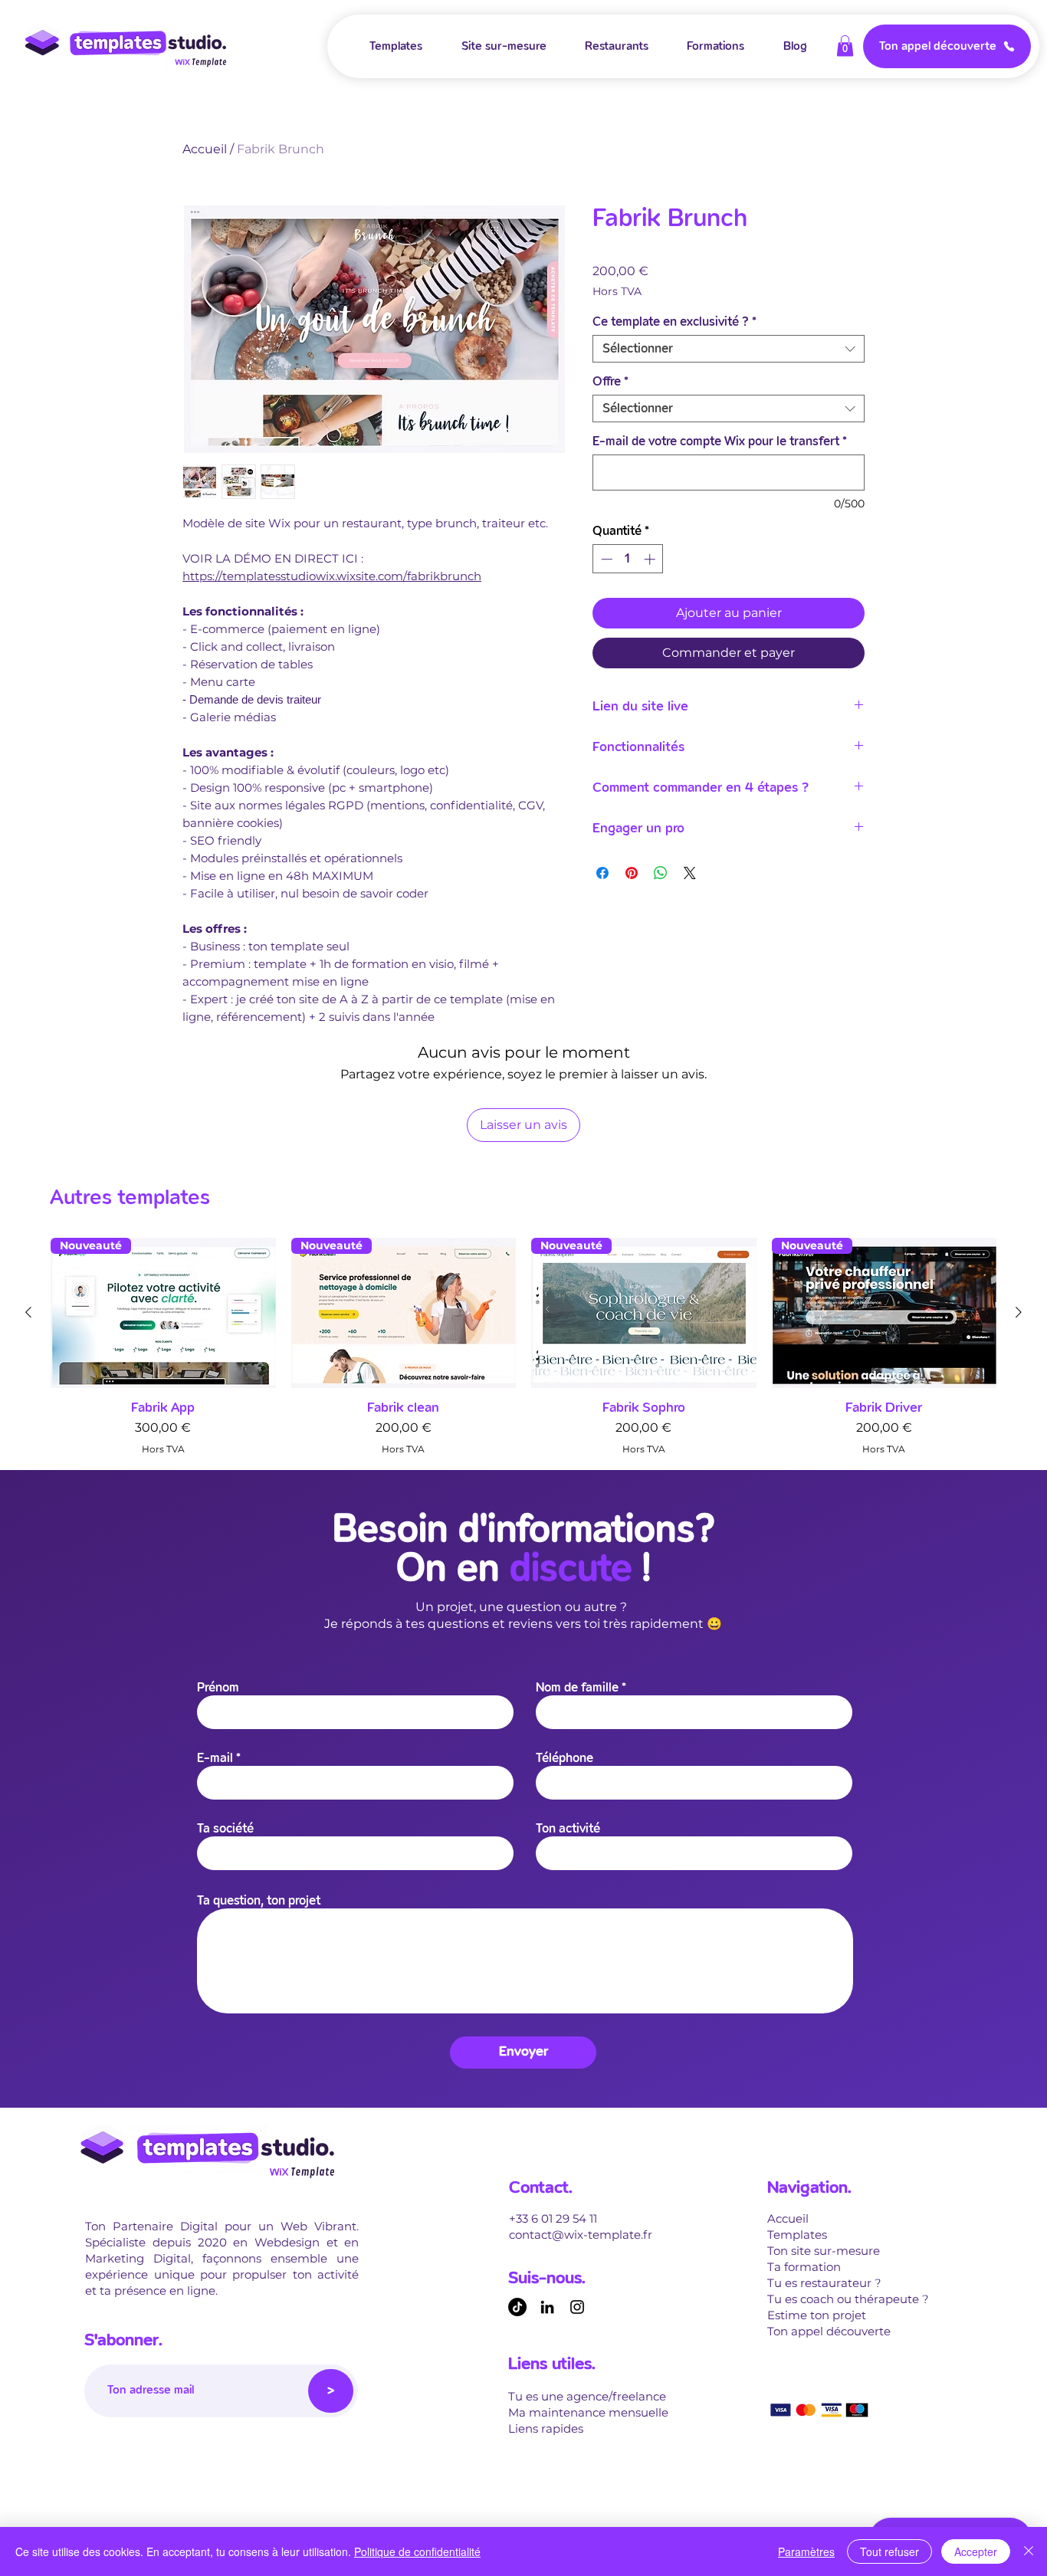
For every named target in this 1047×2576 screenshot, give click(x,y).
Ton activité (568, 1829)
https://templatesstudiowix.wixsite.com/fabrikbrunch (332, 576)
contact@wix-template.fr (581, 2235)
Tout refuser (889, 2551)
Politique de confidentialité (417, 2551)
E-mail (215, 1759)
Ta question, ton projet (259, 1901)
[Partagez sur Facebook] (602, 873)
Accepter (976, 2551)
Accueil (205, 149)
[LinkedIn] (547, 2307)
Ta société (225, 1829)
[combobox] (729, 349)
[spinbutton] (628, 559)
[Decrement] (605, 559)
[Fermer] (1029, 2551)
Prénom (218, 1688)
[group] (523, 1347)
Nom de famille (577, 1688)
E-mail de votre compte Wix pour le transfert (720, 441)
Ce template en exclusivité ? (674, 322)
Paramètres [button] (806, 2551)
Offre (610, 382)
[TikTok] (517, 2307)
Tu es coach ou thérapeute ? (848, 2299)
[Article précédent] (28, 1312)
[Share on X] (690, 873)
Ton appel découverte (829, 2331)
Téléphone (565, 1759)
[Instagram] (577, 2307)
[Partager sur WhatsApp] (661, 873)
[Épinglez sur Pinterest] (632, 873)
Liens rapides (546, 2428)
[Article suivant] (1019, 1312)
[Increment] (651, 559)
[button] (845, 46)
